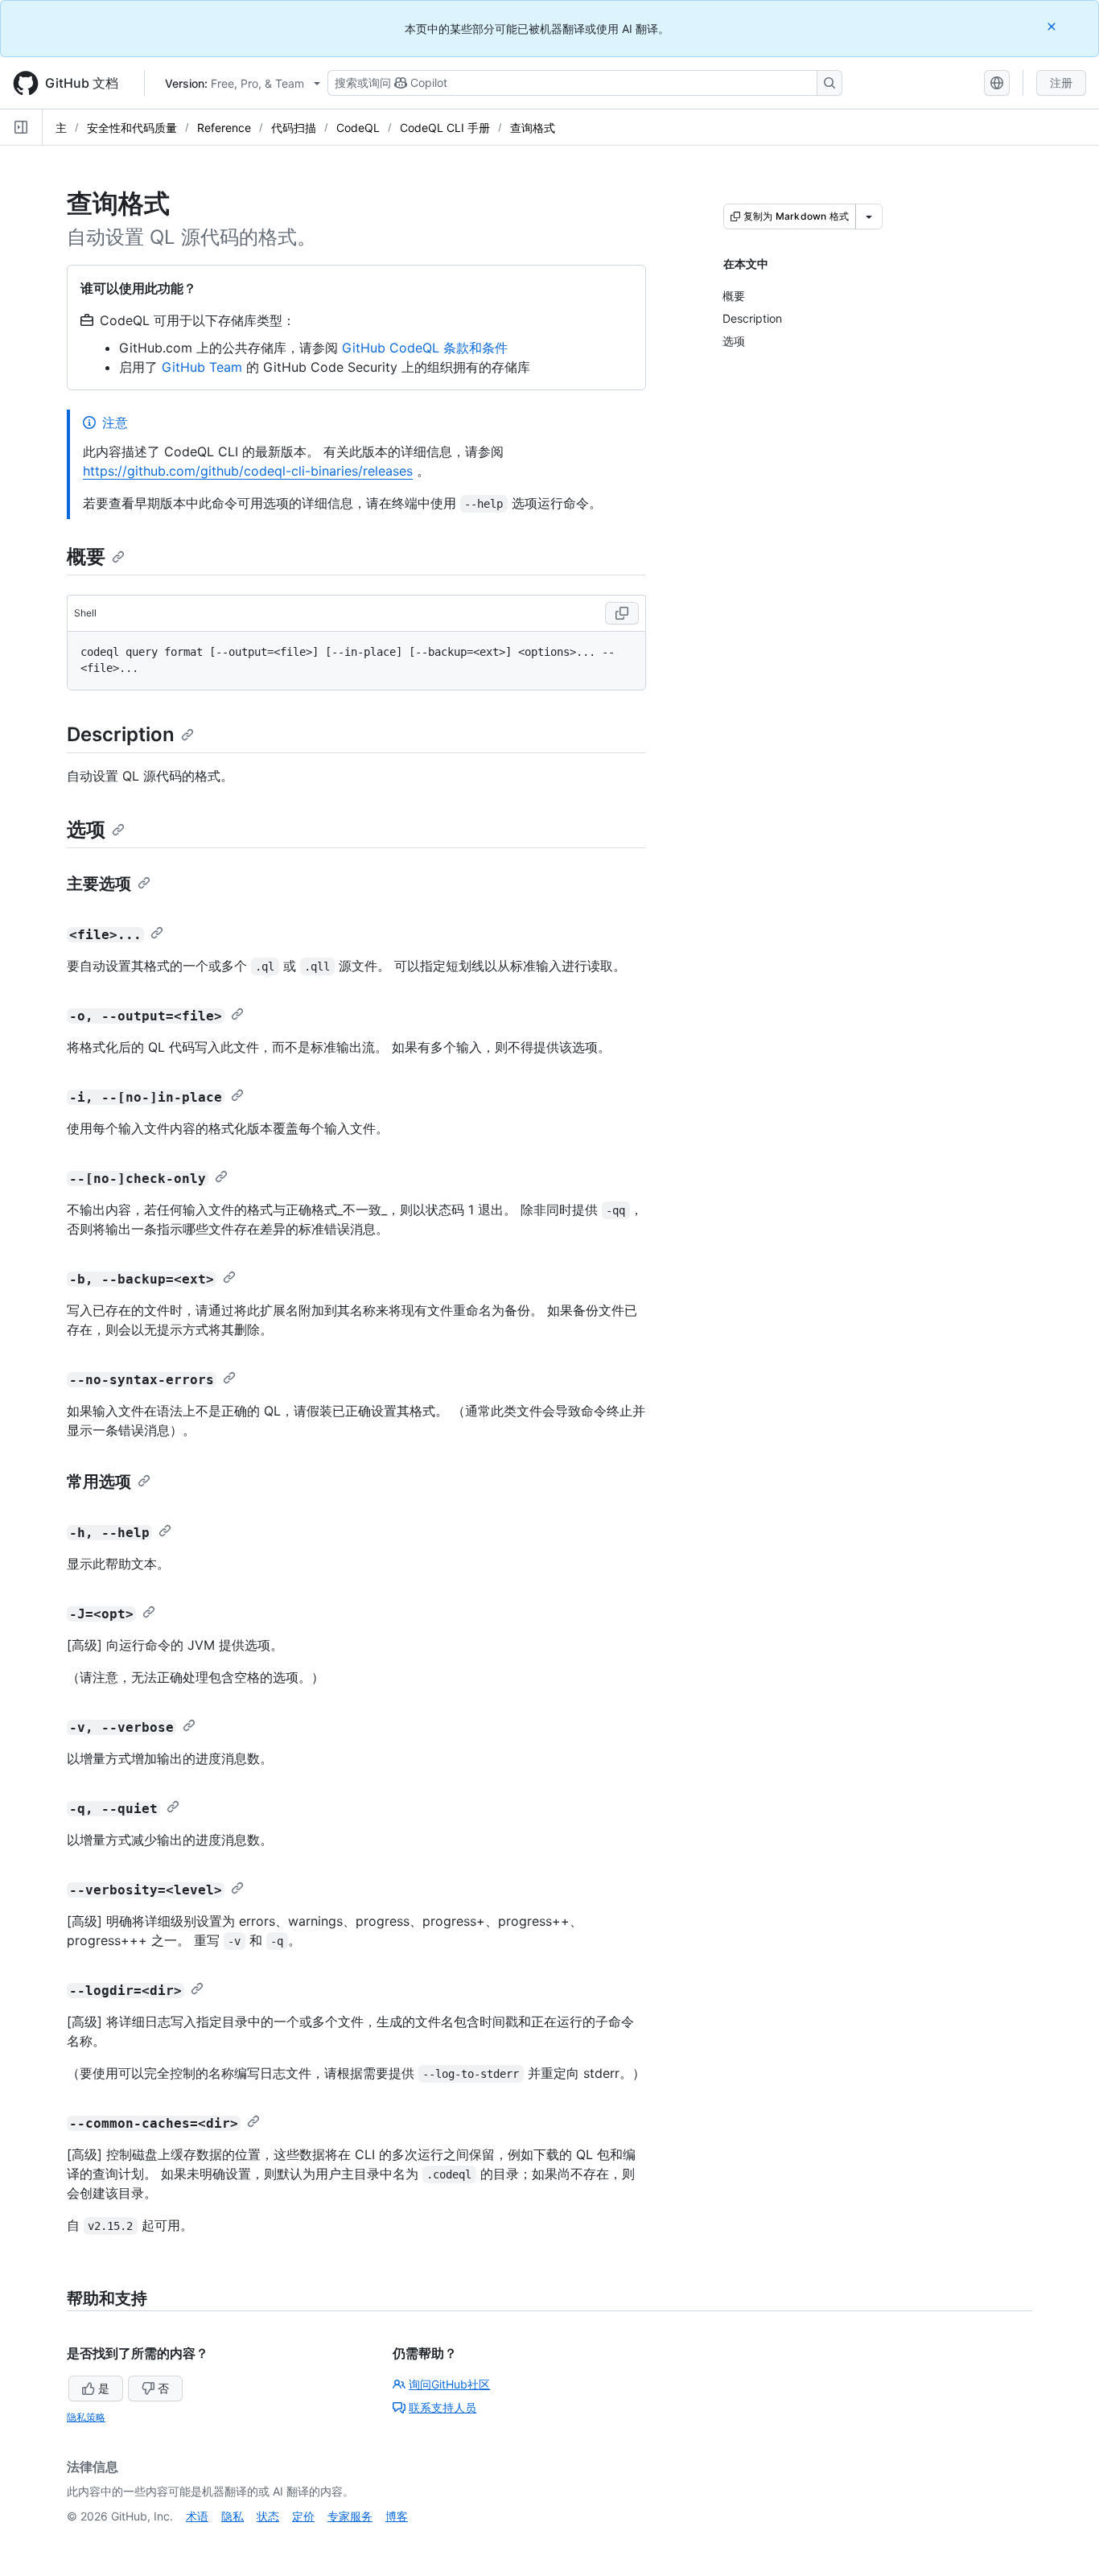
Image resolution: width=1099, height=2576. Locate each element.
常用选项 (99, 1482)
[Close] (1053, 26)
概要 (86, 556)
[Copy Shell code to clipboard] (622, 613)
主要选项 (99, 884)
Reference (224, 128)
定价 (303, 2516)
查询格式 (533, 128)
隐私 (233, 2516)
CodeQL (358, 128)
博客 (397, 2516)
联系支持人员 (442, 2407)
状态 (268, 2516)
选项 (86, 829)
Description (121, 734)
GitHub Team (202, 367)
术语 (197, 2516)
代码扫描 (294, 128)
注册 (1061, 82)
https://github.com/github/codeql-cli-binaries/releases (248, 471)
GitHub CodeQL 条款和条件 (425, 348)
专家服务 (350, 2516)
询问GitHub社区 (449, 2384)
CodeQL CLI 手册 (445, 128)
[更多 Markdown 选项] (869, 216)
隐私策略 (86, 2417)
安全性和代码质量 (132, 128)
